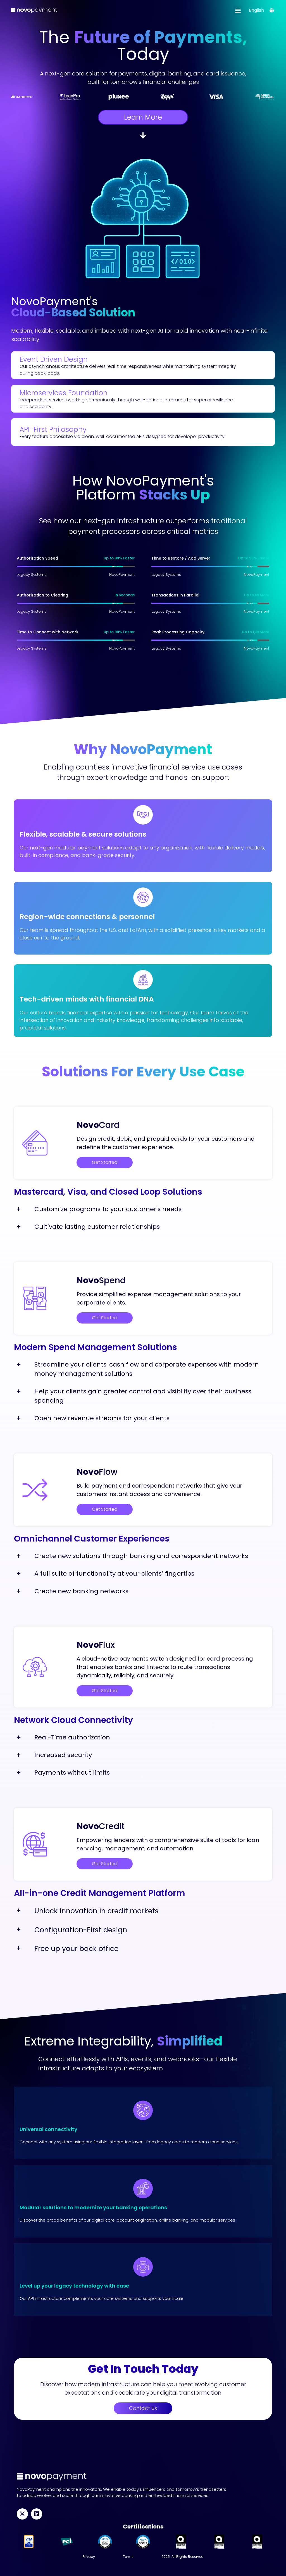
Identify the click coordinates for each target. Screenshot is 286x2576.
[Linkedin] (37, 2514)
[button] (238, 10)
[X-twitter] (22, 2514)
